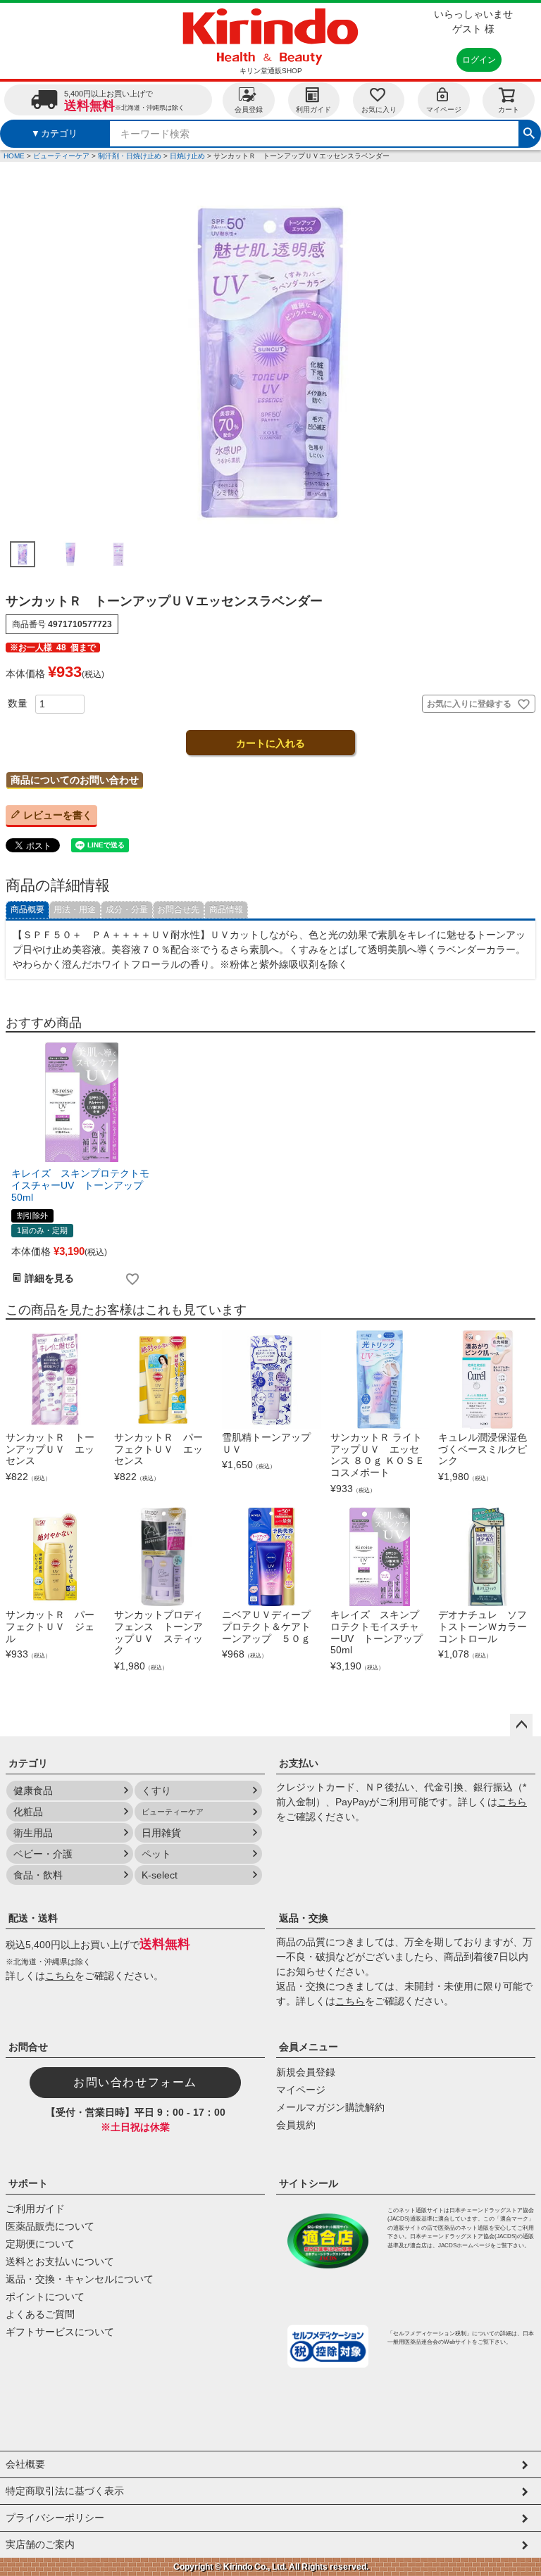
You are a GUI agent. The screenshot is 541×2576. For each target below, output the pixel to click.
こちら (512, 1802)
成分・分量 (127, 909)
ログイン (479, 60)
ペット (156, 1854)
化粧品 (28, 1812)
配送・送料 (33, 1918)
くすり (156, 1791)
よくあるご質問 (40, 2314)
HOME (14, 156)
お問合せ (28, 2047)
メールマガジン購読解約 (330, 2107)
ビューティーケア (61, 156)
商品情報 (226, 909)
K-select (160, 1875)
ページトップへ (521, 1725)
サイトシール (309, 2183)
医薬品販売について (50, 2226)
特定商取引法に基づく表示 (65, 2491)
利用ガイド (313, 109)
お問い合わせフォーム (135, 2082)
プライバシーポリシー (55, 2518)
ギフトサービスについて (60, 2332)
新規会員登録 (306, 2072)
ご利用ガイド (35, 2209)
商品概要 (27, 909)
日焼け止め (187, 156)
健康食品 (33, 1791)
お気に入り (379, 109)
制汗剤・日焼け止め (130, 156)
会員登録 (249, 109)
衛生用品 (33, 1833)
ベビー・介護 (43, 1854)
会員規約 (296, 2125)
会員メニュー (309, 2047)
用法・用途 (75, 909)
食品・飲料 (38, 1875)
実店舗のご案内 (40, 2544)
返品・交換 (304, 1918)
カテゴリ (28, 1763)
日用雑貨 (161, 1833)
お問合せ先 (178, 909)
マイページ (444, 109)
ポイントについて (45, 2297)
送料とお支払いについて (60, 2261)
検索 (529, 132)
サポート (28, 2183)
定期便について (40, 2244)
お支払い (299, 1763)
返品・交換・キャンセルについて (80, 2279)
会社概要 (25, 2464)
